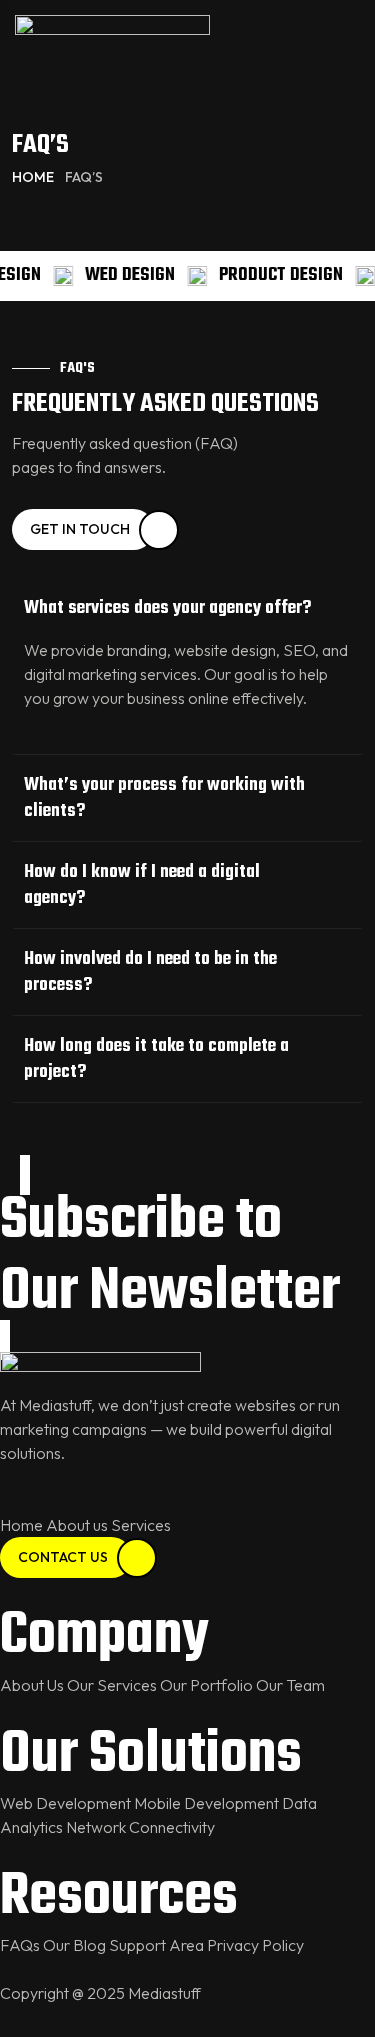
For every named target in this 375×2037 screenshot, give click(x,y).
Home (33, 177)
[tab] (187, 609)
